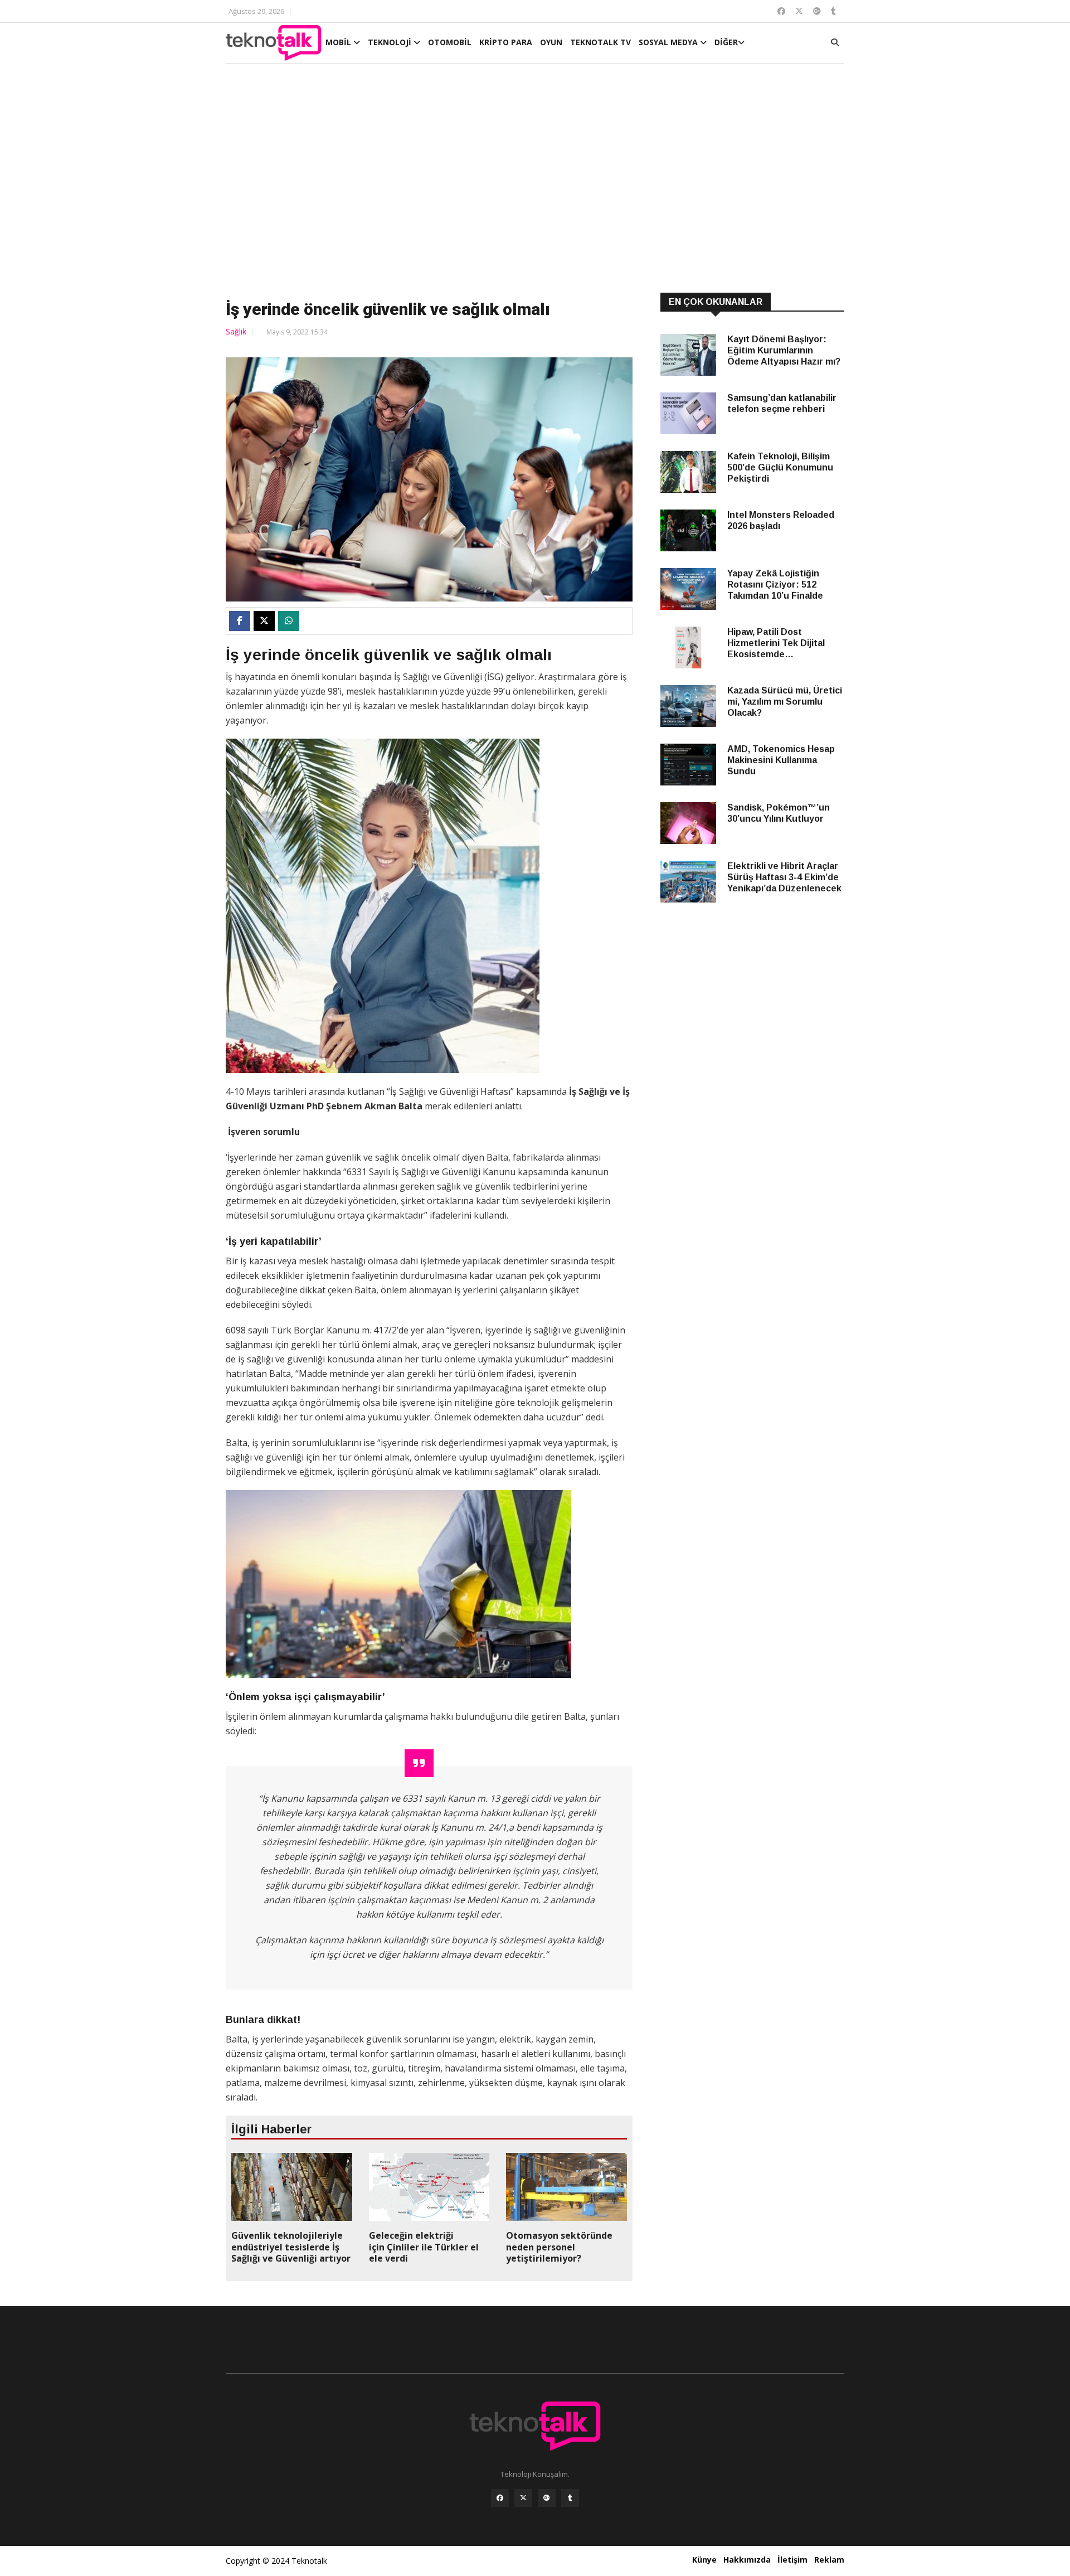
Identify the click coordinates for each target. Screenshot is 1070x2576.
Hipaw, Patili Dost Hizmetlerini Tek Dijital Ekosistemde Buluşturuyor (776, 644)
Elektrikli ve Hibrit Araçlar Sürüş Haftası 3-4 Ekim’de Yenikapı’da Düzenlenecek (784, 877)
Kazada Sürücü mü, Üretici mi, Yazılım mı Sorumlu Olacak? (785, 702)
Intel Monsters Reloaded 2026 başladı (781, 520)
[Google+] (547, 2498)
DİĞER (726, 42)
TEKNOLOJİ (391, 42)
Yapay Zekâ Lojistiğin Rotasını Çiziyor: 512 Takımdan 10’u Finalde (775, 584)
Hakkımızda (747, 2560)
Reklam (829, 2560)
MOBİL (339, 42)
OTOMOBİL (450, 42)
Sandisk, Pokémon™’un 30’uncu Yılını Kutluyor (779, 813)
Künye (704, 2560)
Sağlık (236, 331)
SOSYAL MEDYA (669, 42)
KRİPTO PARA (506, 42)
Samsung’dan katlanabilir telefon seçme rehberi (782, 403)
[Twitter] (523, 2498)
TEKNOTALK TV (600, 42)
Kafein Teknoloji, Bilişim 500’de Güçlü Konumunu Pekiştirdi (780, 467)
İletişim (792, 2560)
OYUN (551, 42)
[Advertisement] (535, 180)
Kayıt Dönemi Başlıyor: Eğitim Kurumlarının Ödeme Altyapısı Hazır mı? (784, 350)
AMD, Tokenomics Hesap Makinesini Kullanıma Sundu (781, 760)
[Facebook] (500, 2498)
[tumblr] (570, 2498)
